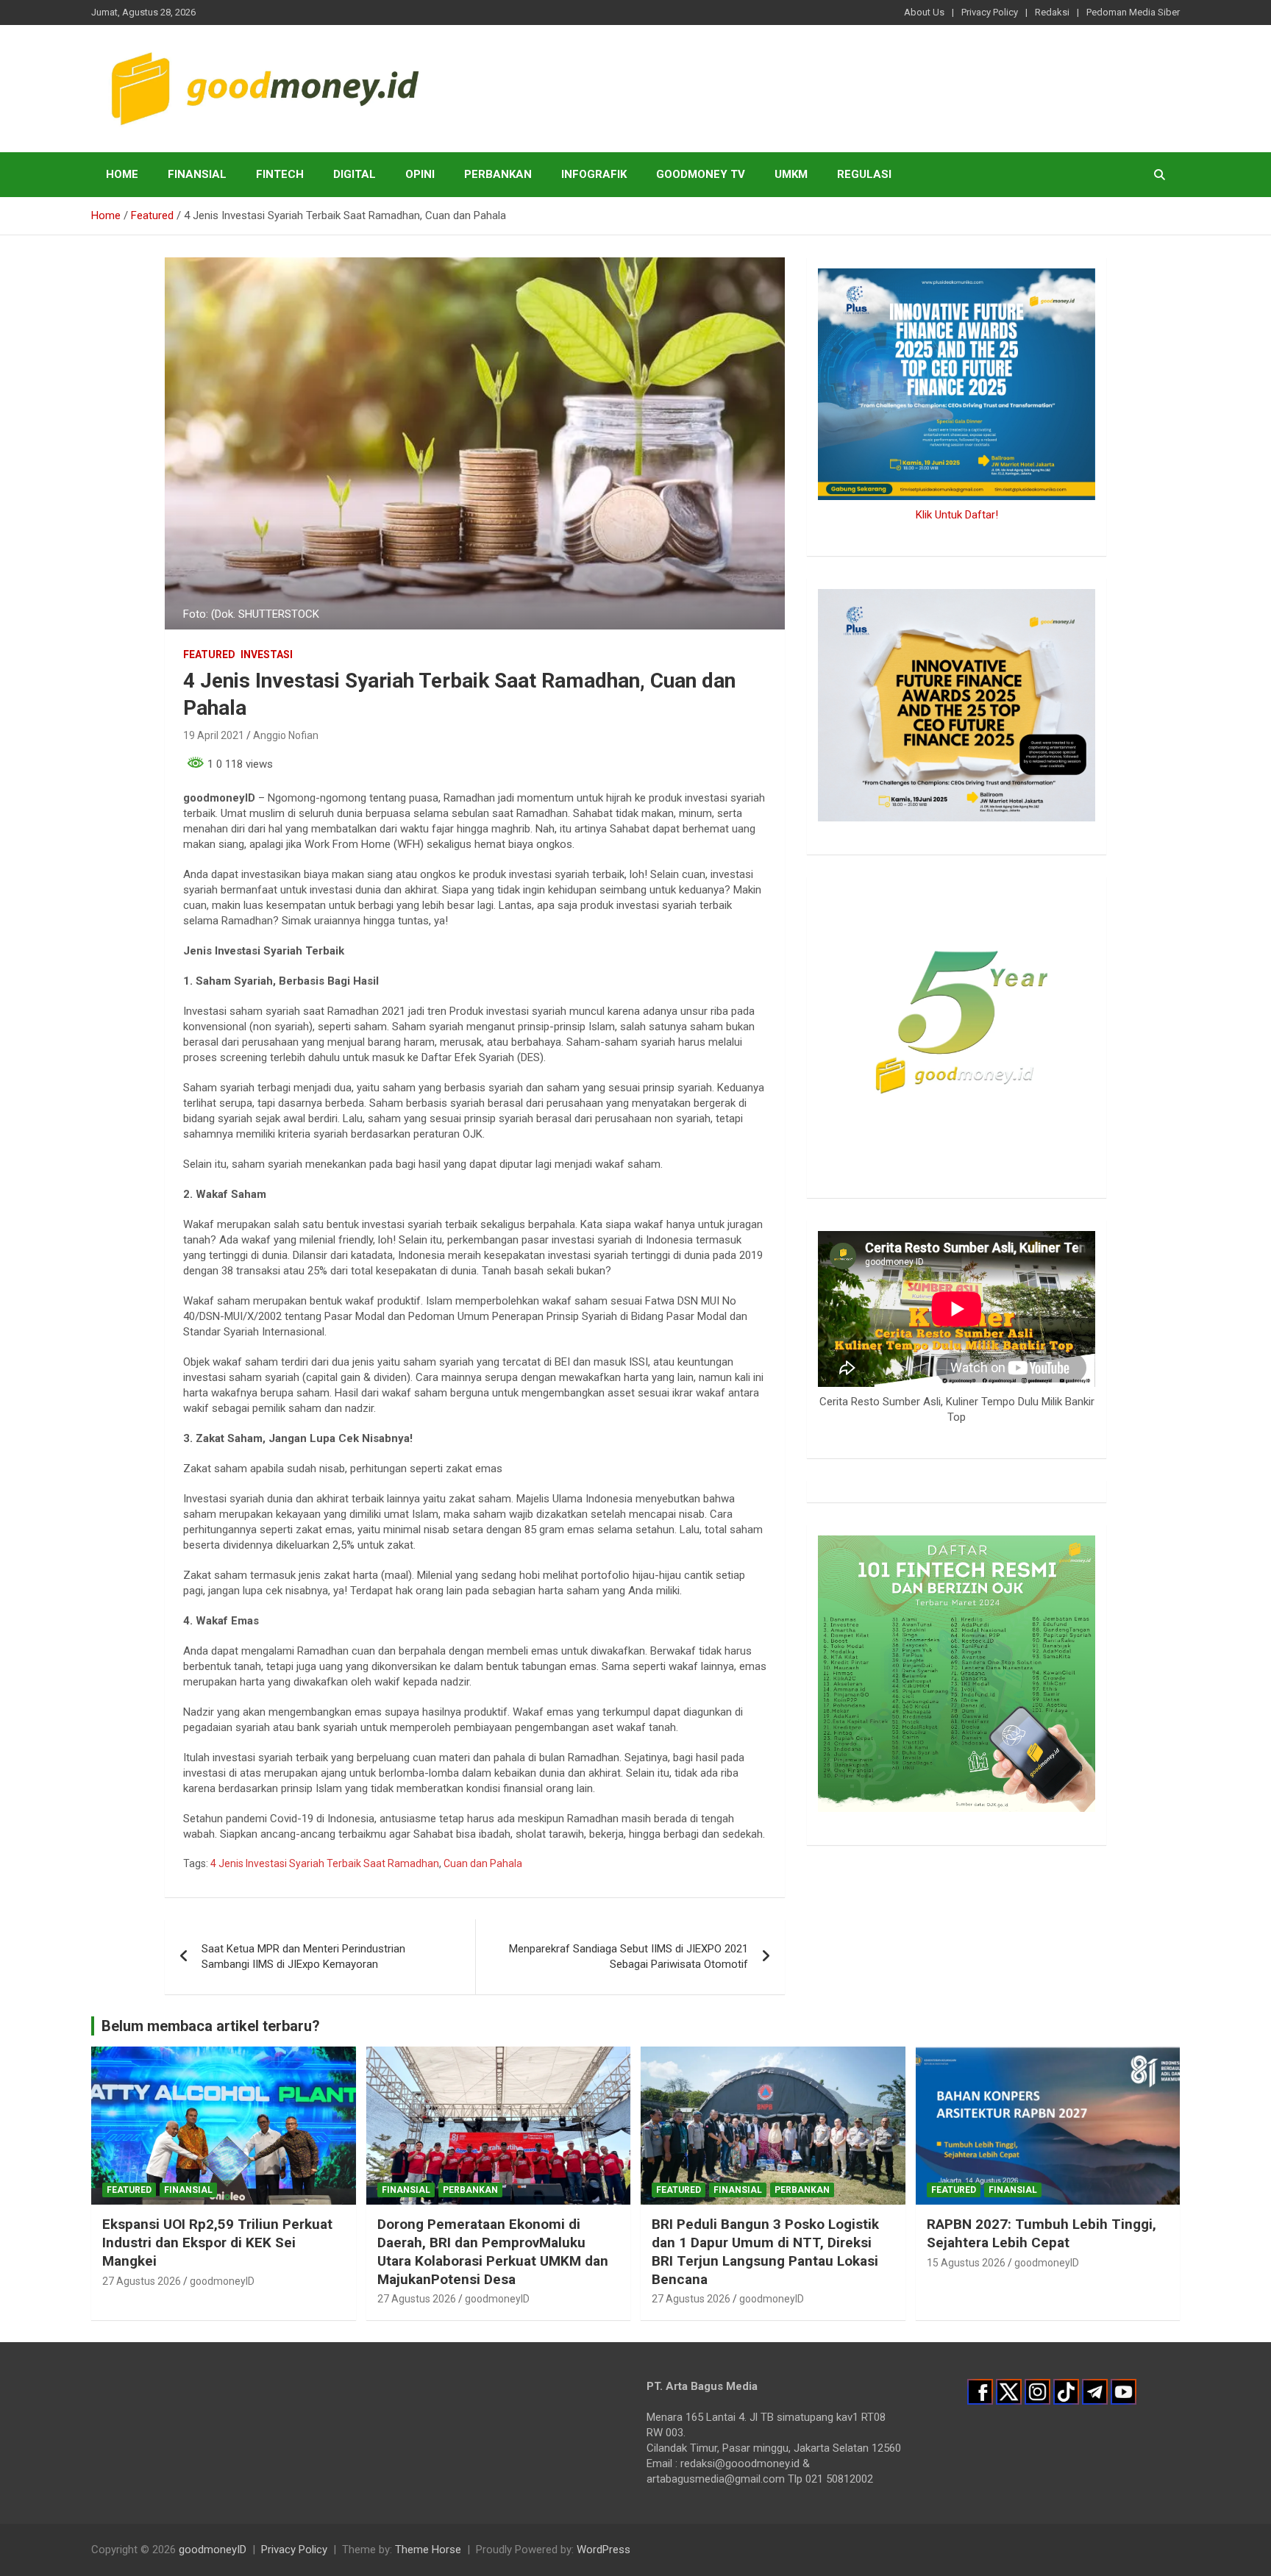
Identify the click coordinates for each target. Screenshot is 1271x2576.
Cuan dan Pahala (483, 1863)
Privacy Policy (990, 12)
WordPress (604, 2550)
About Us (924, 12)
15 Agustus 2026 (966, 2263)
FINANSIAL (197, 174)
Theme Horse (428, 2550)
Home (122, 174)
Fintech (280, 174)
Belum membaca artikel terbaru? (211, 2026)
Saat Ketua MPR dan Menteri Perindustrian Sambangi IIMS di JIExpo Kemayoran (303, 1956)
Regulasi (864, 174)
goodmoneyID (222, 2281)
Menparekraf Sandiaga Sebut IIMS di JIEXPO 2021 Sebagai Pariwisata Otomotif (629, 1956)
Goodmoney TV (701, 174)
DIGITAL (355, 174)
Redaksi (1052, 12)
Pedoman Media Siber (1133, 12)
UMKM (791, 174)
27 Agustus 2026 (142, 2281)
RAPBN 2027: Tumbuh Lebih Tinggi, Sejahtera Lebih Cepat (1042, 2233)
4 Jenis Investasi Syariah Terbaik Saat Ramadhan (325, 1863)
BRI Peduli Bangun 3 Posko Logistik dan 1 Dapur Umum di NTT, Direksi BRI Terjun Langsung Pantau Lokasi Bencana (765, 2251)
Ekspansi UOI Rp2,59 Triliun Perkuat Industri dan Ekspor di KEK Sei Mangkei (217, 2242)
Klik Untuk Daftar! (957, 515)
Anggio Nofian (286, 735)
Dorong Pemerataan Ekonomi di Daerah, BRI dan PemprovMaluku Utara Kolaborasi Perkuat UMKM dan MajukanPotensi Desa (493, 2251)
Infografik (594, 174)
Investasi (267, 654)
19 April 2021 (214, 735)
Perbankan (498, 174)
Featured (209, 654)
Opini (420, 174)
